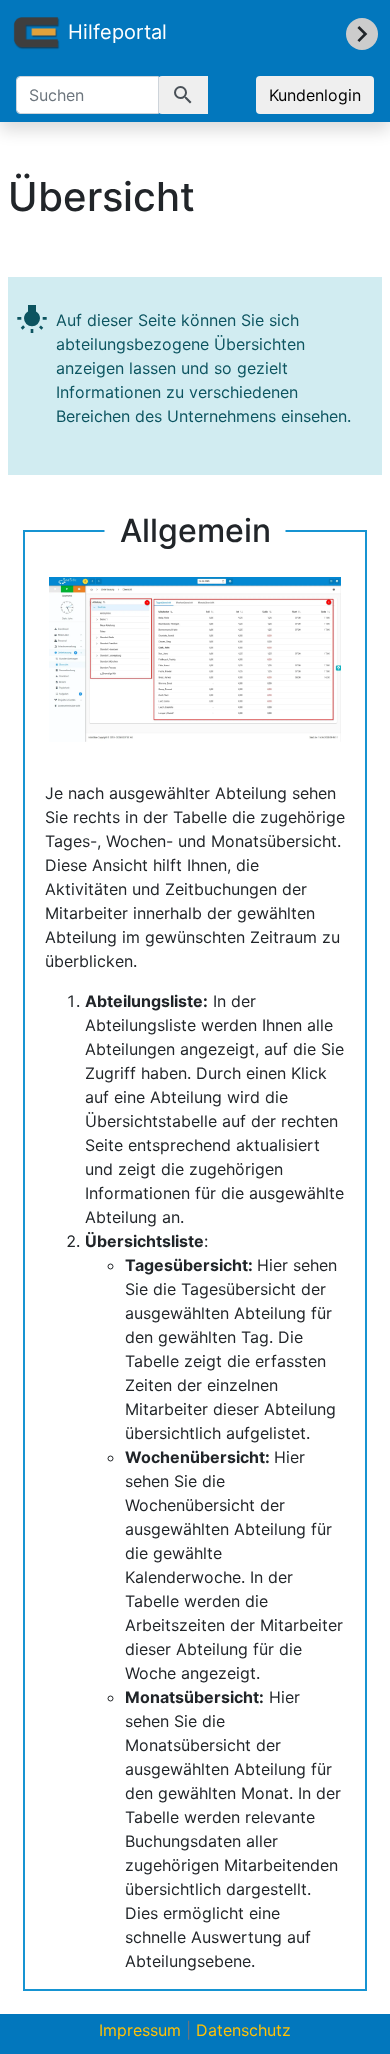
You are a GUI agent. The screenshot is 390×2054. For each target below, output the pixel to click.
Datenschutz (243, 2030)
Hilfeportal (117, 32)
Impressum (140, 2030)
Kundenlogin (315, 95)
